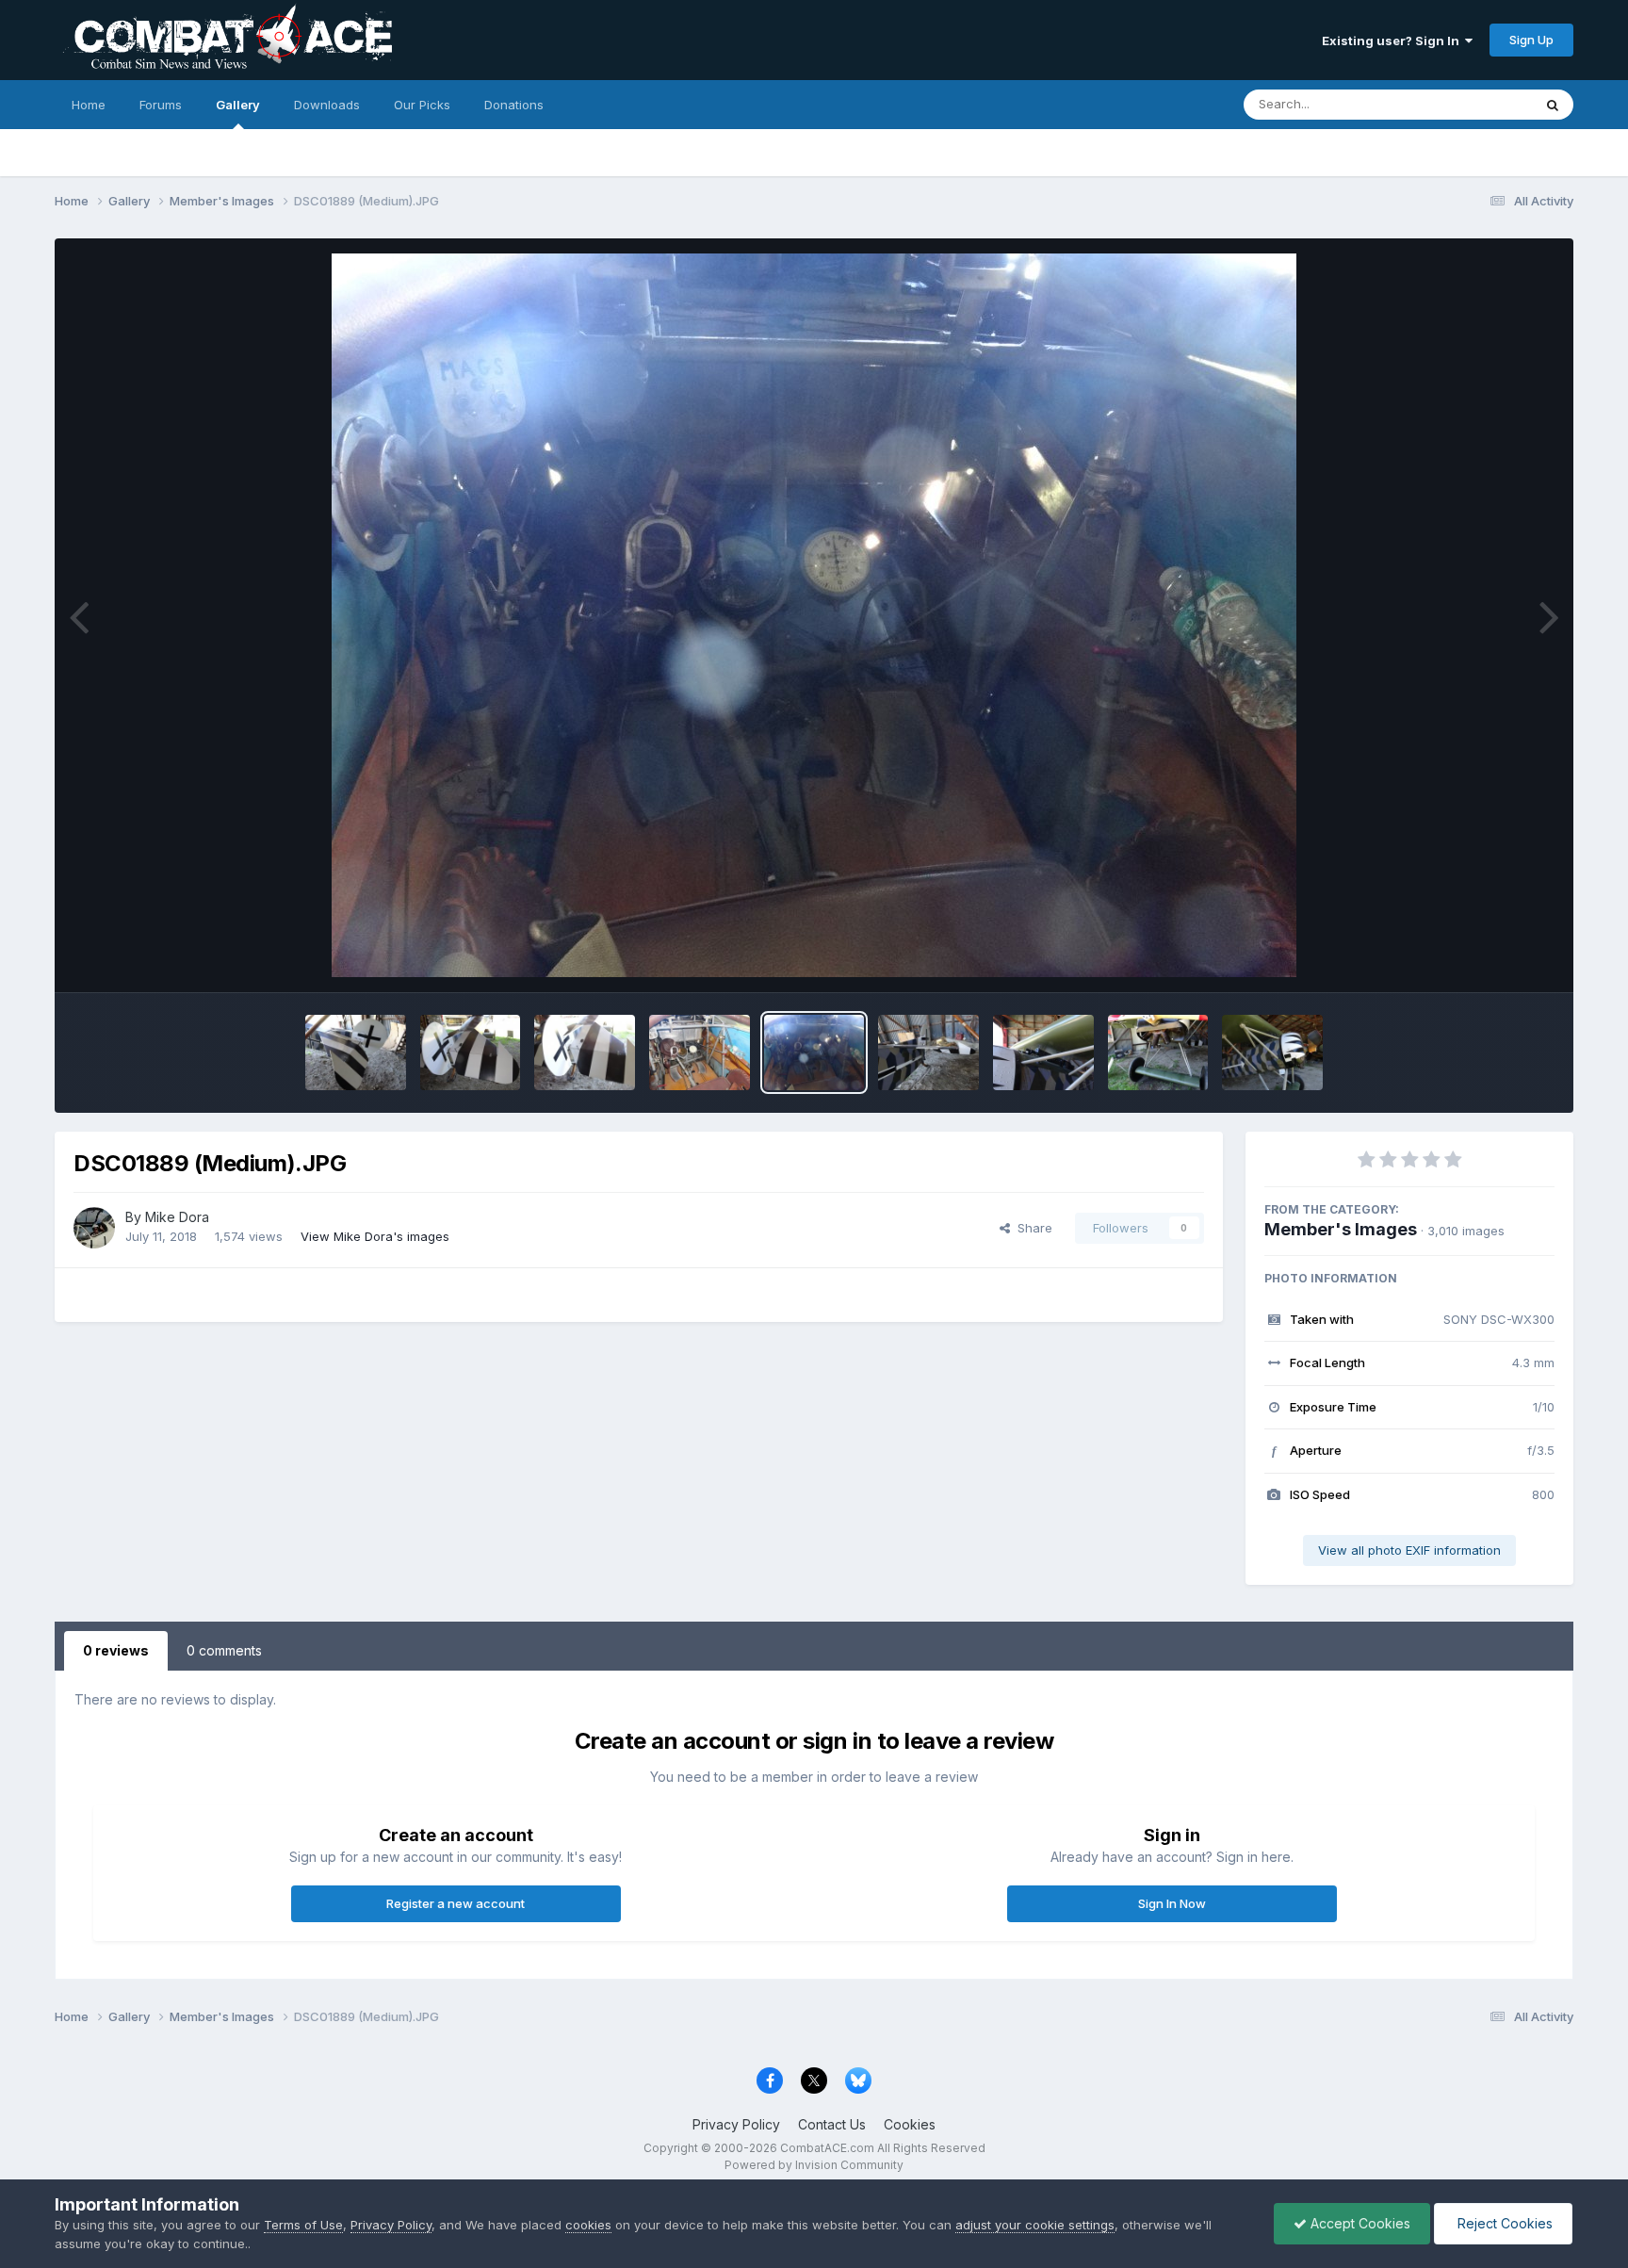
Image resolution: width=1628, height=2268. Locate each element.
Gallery (238, 105)
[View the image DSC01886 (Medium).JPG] (1158, 1052)
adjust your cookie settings (1035, 2225)
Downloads (327, 105)
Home (89, 105)
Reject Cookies (1503, 2223)
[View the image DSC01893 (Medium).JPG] (356, 1052)
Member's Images (1341, 1229)
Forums (161, 105)
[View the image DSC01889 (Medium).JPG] (814, 1052)
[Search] (1553, 105)
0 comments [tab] (224, 1650)
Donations (514, 105)
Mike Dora (177, 1217)
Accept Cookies (1359, 2223)
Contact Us (832, 2124)
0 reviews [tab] (116, 1650)
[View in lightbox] (814, 615)
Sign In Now (1172, 1903)
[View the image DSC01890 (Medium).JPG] (700, 1052)
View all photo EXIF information (1409, 1550)
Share (1031, 1228)
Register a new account (456, 1903)
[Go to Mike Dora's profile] (94, 1228)
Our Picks (422, 105)
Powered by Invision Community (814, 2165)
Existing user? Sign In (1393, 41)
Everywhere (1473, 104)
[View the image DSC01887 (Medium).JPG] (1043, 1052)
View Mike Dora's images (375, 1236)
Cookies (910, 2124)
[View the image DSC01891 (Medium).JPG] (585, 1052)
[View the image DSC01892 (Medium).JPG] (471, 1052)
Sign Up (1531, 40)
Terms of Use (303, 2225)
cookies (588, 2225)
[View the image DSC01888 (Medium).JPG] (928, 1052)
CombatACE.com (827, 2148)
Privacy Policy (736, 2124)
